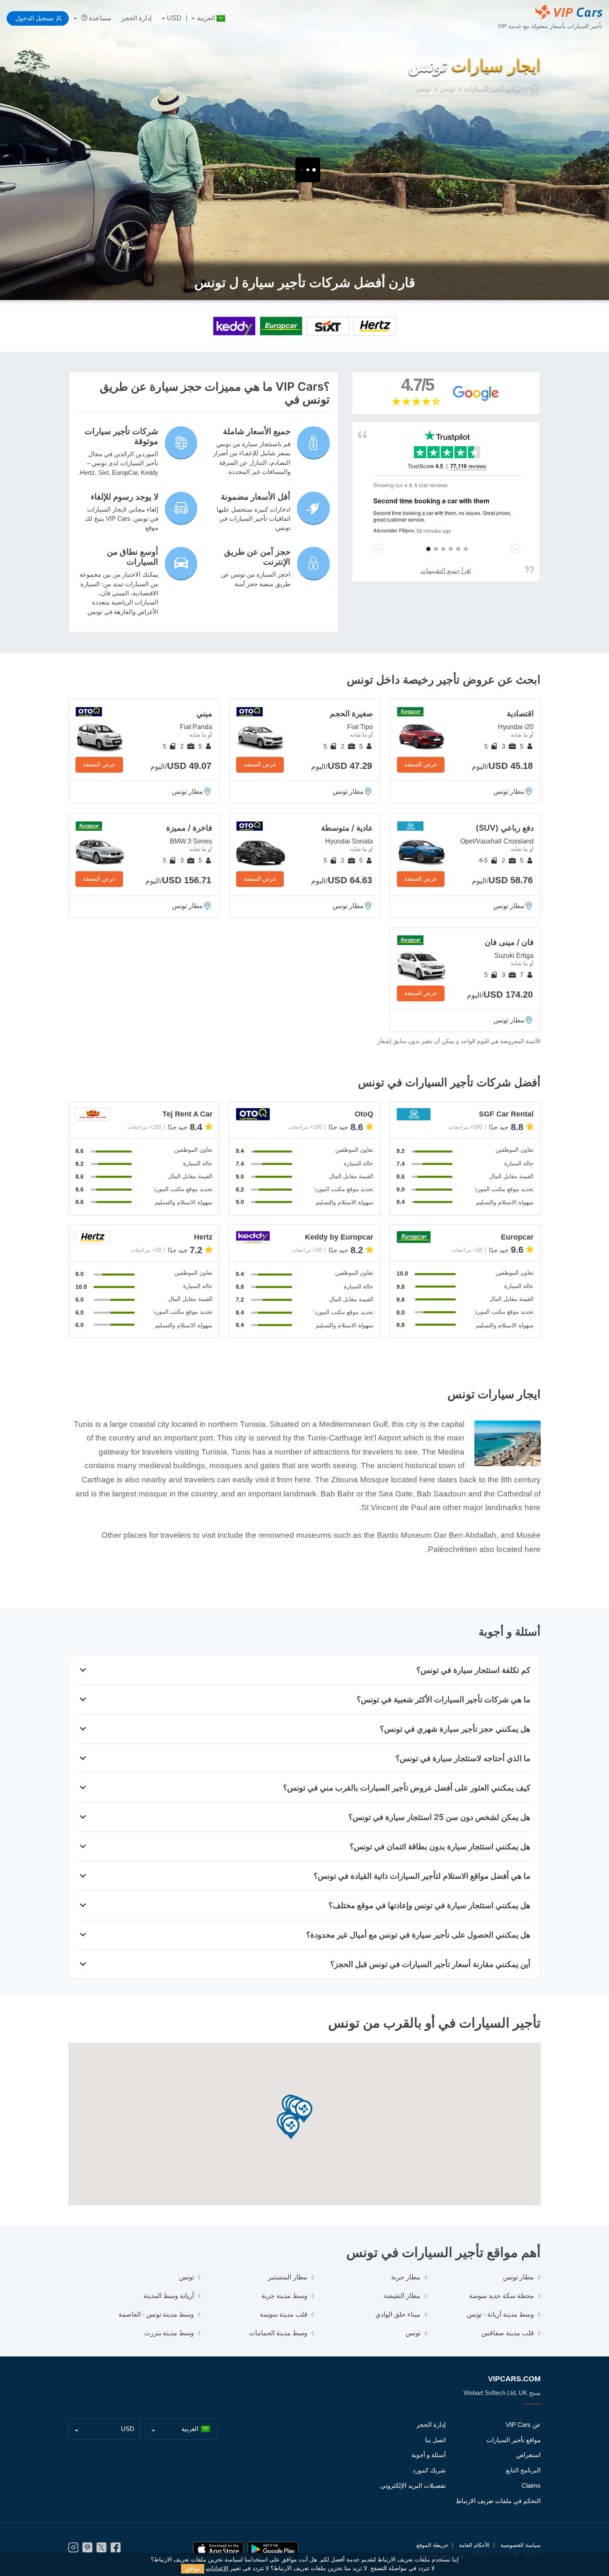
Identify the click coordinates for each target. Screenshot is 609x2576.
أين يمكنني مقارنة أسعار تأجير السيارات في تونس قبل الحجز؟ (430, 1964)
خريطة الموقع (432, 2545)
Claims (531, 2485)
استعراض (528, 2455)
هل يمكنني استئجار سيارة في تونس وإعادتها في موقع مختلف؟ (429, 1905)
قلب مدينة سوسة (284, 2314)
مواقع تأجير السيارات (514, 2440)
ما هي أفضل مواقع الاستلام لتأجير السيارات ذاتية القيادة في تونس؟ (422, 1876)
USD (174, 18)
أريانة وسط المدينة (169, 2296)
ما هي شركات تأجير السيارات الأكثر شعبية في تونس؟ (443, 1699)
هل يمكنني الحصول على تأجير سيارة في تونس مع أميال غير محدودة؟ (418, 1935)
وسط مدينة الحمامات (278, 2333)
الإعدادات (217, 2568)
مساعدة (99, 18)
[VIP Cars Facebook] (116, 2550)
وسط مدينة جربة (284, 2296)
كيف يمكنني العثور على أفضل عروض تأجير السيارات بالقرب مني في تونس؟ (407, 1788)
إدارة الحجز (137, 18)
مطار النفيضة (402, 2296)
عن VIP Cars (523, 2425)
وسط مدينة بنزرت (169, 2333)
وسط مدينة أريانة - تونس (500, 2314)
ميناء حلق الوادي (398, 2314)
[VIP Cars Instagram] (73, 2550)
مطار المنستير (288, 2277)
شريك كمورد (429, 2470)
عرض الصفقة (421, 764)
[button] (304, 2112)
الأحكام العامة (474, 2545)
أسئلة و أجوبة (429, 2455)
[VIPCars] (535, 89)
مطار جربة (406, 2277)
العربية (206, 18)
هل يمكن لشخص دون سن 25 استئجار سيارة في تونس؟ (439, 1817)
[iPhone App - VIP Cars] (218, 2549)
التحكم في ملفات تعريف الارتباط (498, 2501)
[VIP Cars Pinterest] (87, 2550)
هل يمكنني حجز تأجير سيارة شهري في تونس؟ (455, 1729)
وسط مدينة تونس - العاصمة (156, 2314)
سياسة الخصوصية (521, 2545)
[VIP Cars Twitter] (101, 2550)
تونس (186, 2277)
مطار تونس (518, 2277)
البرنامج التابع (523, 2470)
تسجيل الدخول (34, 18)
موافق (193, 2569)
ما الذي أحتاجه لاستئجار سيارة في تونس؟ (463, 1758)
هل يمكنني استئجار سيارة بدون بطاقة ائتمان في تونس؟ (440, 1846)
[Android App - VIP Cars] (273, 2549)
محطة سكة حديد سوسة (501, 2296)
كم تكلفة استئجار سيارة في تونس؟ (473, 1670)
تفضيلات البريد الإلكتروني (413, 2485)
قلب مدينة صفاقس (508, 2333)
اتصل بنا (435, 2440)
